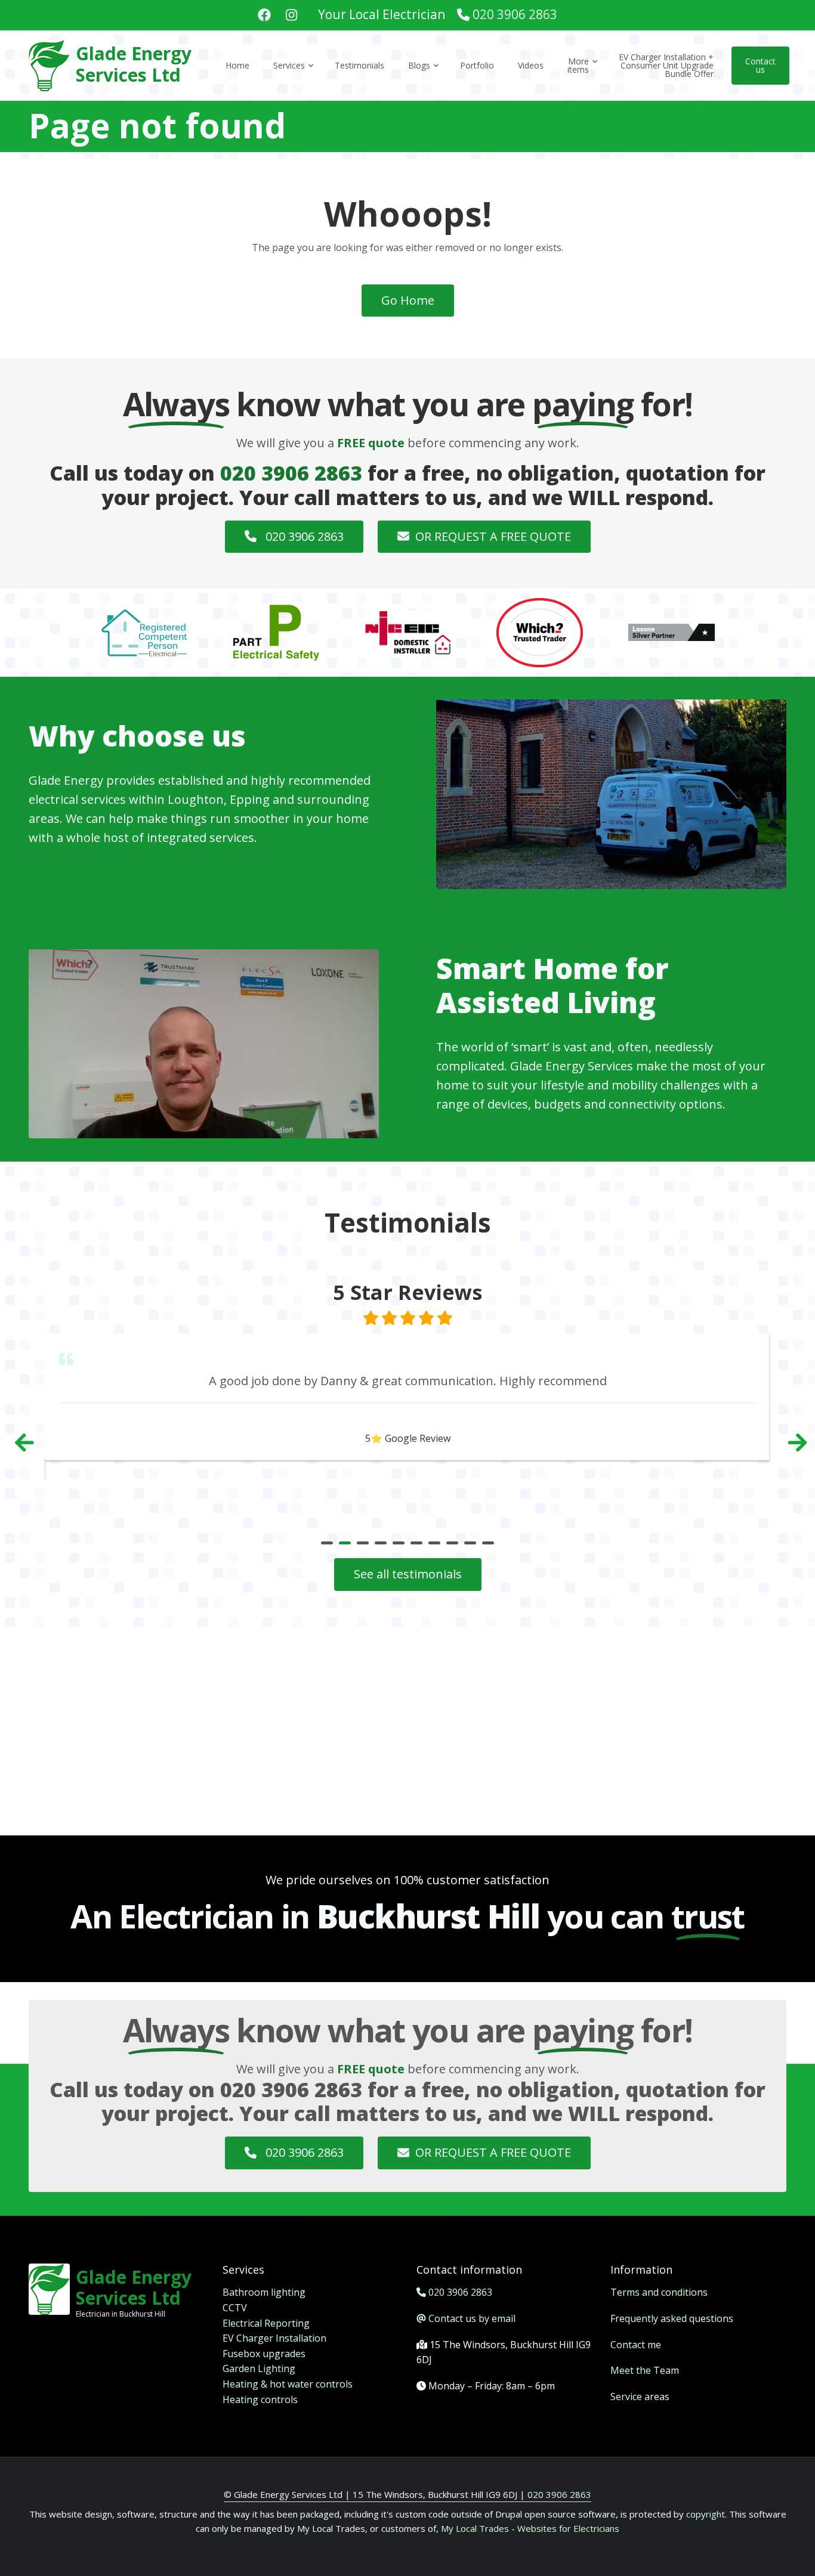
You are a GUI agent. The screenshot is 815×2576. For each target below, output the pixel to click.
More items (583, 76)
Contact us (760, 65)
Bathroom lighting (264, 2292)
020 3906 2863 (515, 14)
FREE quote (371, 443)
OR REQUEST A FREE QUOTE (493, 536)
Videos (531, 65)
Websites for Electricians (568, 2528)
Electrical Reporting (266, 2323)
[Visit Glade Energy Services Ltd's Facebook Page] (264, 16)
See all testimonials (408, 1574)
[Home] (49, 64)
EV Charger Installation (274, 2338)
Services (294, 76)
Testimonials (359, 65)
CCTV (235, 2308)
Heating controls (260, 2399)
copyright (704, 2514)
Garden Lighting (259, 2368)
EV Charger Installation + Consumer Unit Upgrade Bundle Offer (666, 65)
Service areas (640, 2397)
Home (237, 65)
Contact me (636, 2345)
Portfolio (477, 65)
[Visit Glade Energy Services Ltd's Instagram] (291, 16)
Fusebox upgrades (264, 2354)
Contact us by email (472, 2318)
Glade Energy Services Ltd (134, 64)
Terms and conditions (659, 2292)
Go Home (408, 300)
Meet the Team (645, 2370)
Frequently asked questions (672, 2318)
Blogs (424, 76)
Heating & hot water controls (288, 2384)
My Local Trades (474, 2528)
